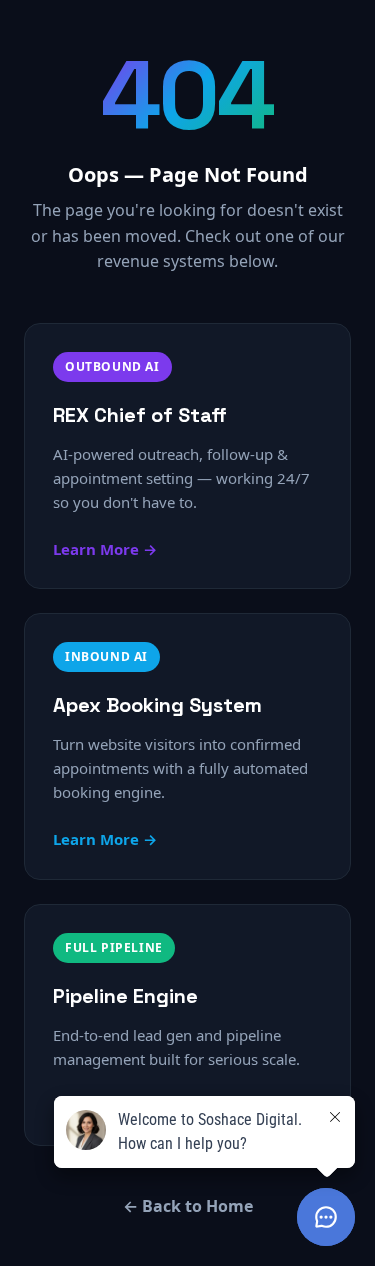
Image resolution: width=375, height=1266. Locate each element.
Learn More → (105, 549)
